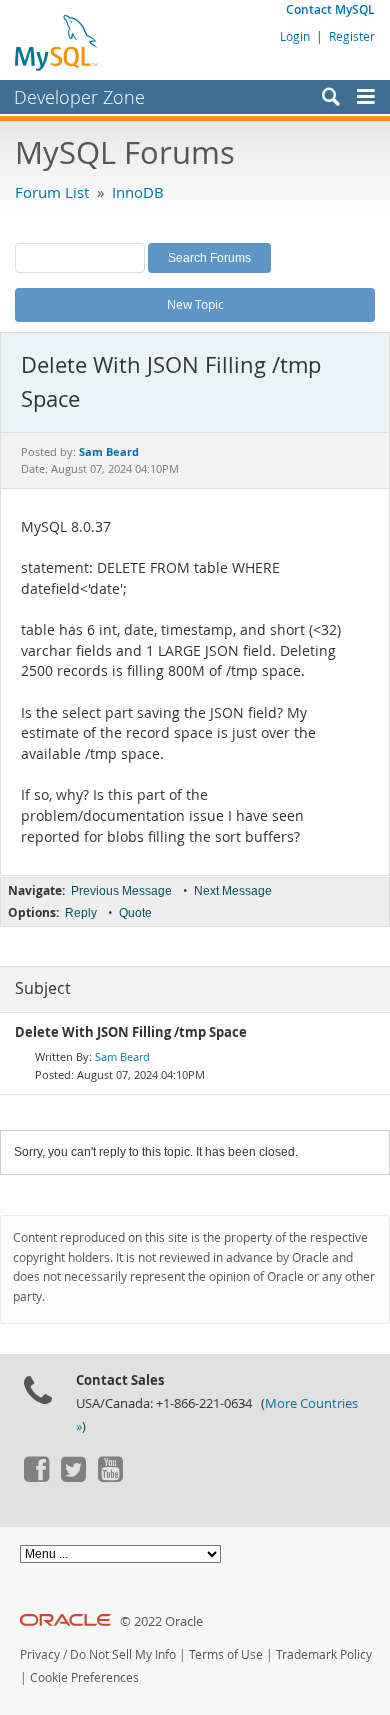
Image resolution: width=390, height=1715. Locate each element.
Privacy (40, 1654)
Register (352, 36)
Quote (135, 913)
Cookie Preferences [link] (84, 1677)
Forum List (52, 192)
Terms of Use (226, 1654)
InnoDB (138, 192)
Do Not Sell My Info (123, 1654)
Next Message (233, 891)
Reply (81, 913)
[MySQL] (57, 42)
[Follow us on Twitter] (73, 1477)
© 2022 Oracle (161, 1621)
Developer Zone (79, 97)
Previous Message (121, 891)
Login (295, 36)
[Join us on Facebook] (36, 1477)
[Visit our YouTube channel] (110, 1477)
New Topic (195, 304)
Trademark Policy (324, 1654)
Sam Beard (122, 1056)
